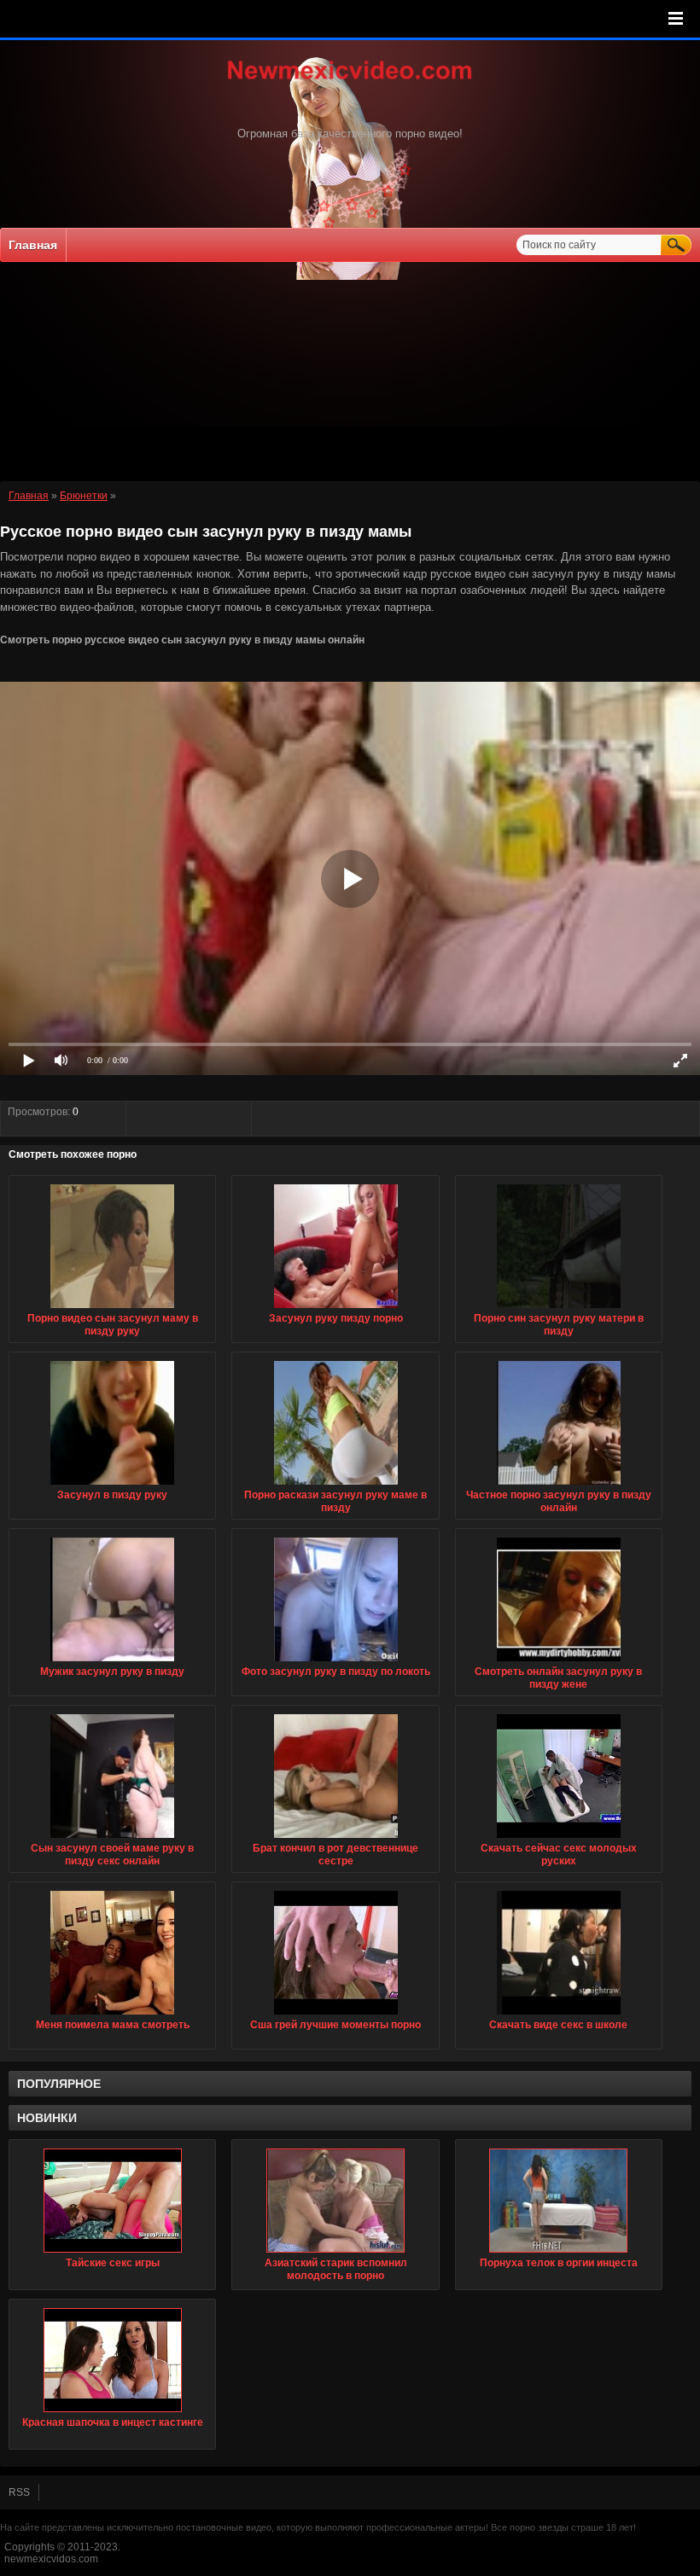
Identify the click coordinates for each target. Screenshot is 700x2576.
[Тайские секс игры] (112, 2201)
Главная (33, 245)
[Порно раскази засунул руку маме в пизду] (336, 1486)
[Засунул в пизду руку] (112, 1486)
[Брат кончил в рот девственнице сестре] (336, 1839)
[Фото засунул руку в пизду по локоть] (336, 1662)
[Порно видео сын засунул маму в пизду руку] (112, 1309)
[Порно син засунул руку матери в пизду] (559, 1309)
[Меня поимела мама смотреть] (112, 2015)
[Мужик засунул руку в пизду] (112, 1662)
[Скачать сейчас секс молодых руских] (559, 1839)
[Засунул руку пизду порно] (336, 1309)
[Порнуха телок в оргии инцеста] (559, 2201)
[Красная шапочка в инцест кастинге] (112, 2360)
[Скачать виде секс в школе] (559, 2015)
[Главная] (350, 81)
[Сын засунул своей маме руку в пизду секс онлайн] (112, 1839)
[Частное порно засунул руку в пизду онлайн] (559, 1486)
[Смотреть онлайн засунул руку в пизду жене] (559, 1662)
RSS (19, 2492)
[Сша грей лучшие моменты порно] (336, 2015)
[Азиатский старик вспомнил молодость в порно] (335, 2201)
